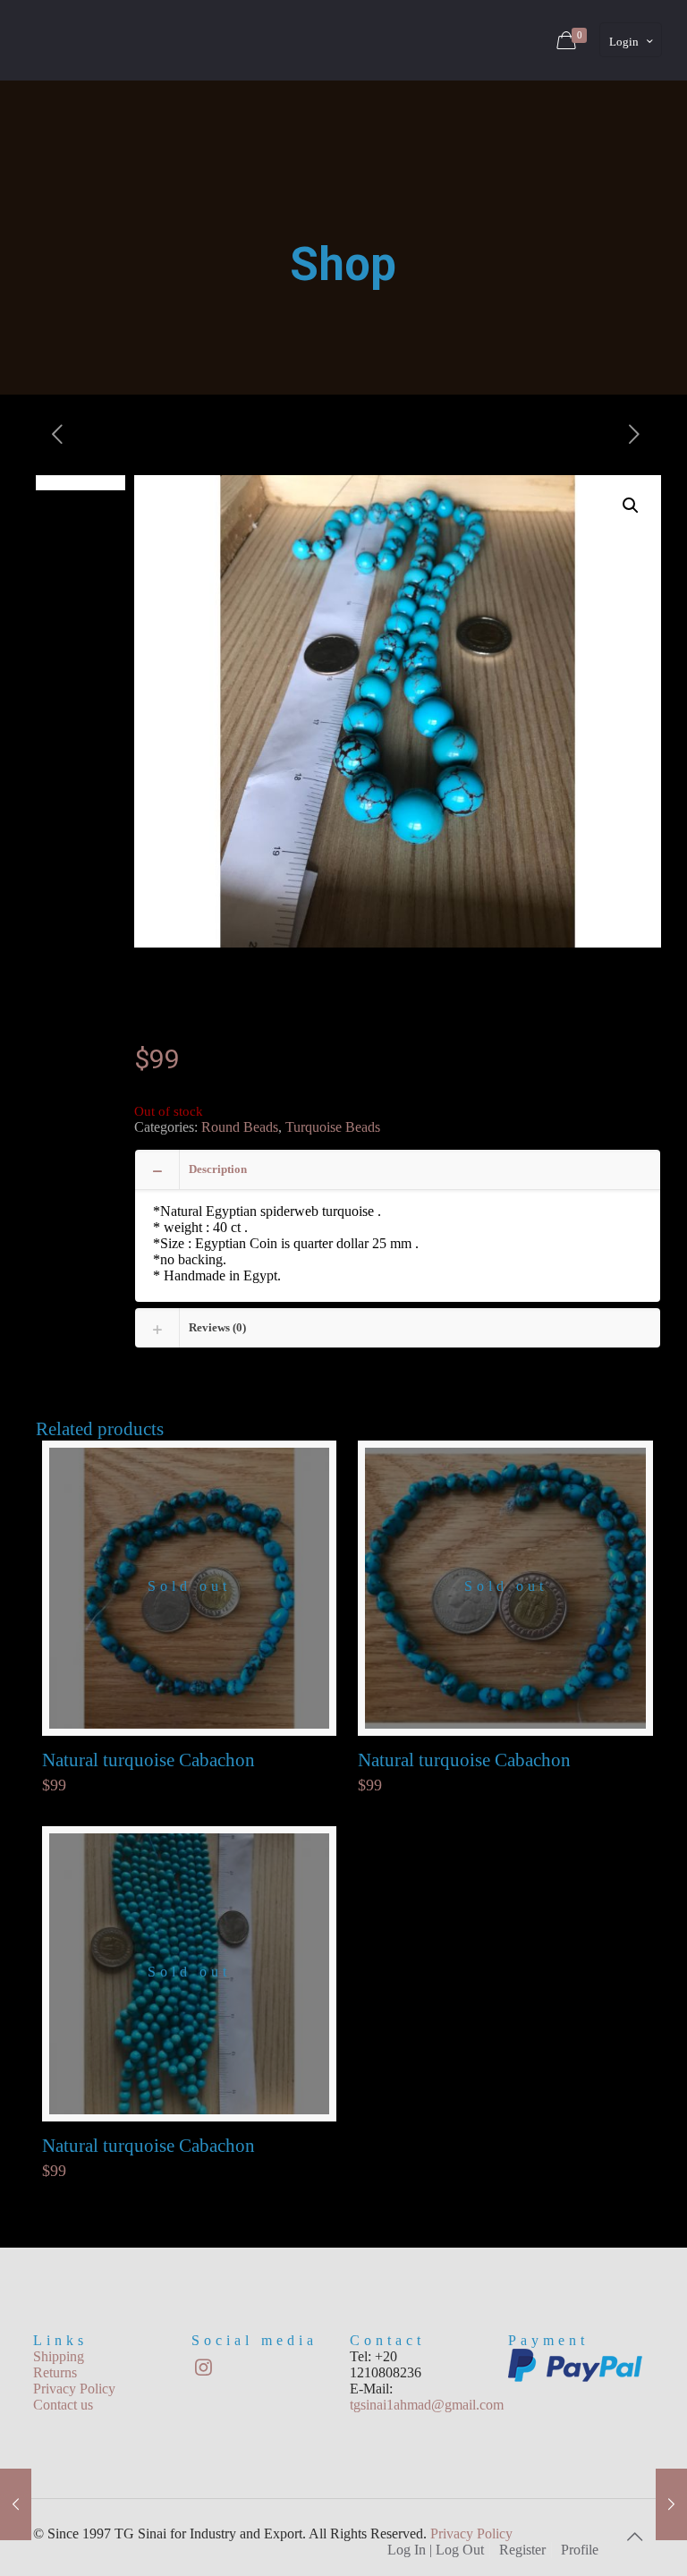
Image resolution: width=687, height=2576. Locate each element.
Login (624, 42)
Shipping (59, 2356)
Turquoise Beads (333, 1127)
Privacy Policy (74, 2389)
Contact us (63, 2405)
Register (522, 2550)
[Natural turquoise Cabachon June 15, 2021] (16, 2504)
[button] (631, 506)
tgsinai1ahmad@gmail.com (427, 2405)
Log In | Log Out (436, 2550)
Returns (55, 2372)
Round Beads (240, 1127)
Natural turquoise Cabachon (148, 1760)
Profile (580, 2550)
